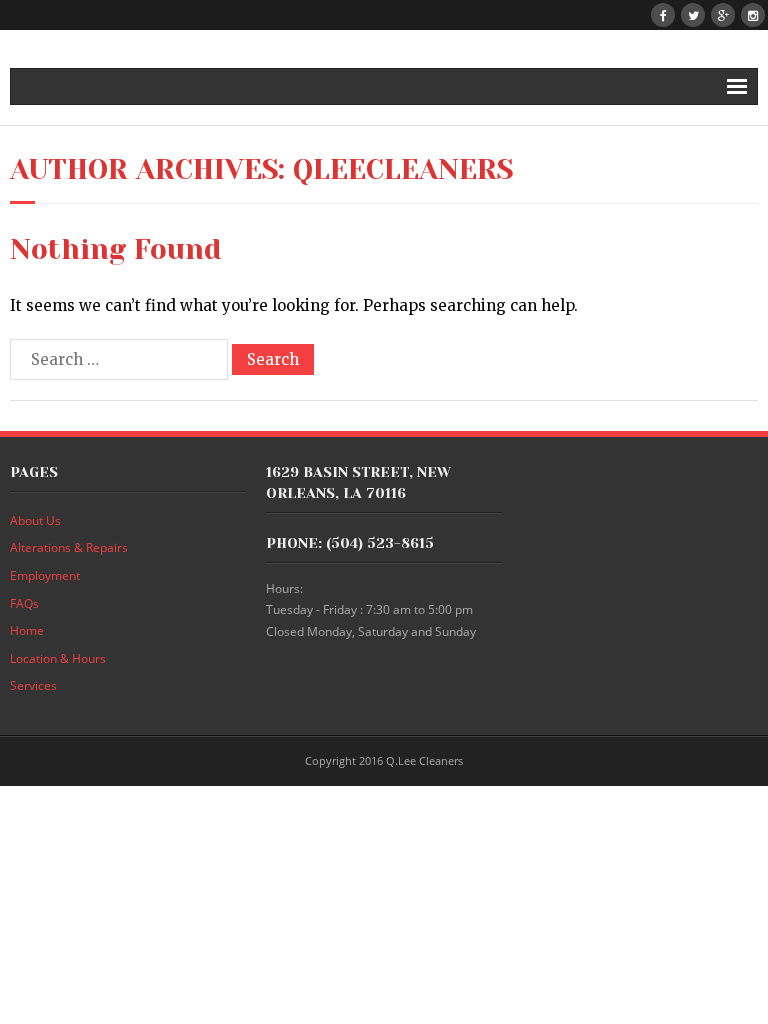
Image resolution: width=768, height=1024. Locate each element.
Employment (45, 575)
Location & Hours (58, 658)
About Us (35, 520)
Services (33, 685)
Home (27, 630)
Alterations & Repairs (69, 547)
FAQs (24, 603)
